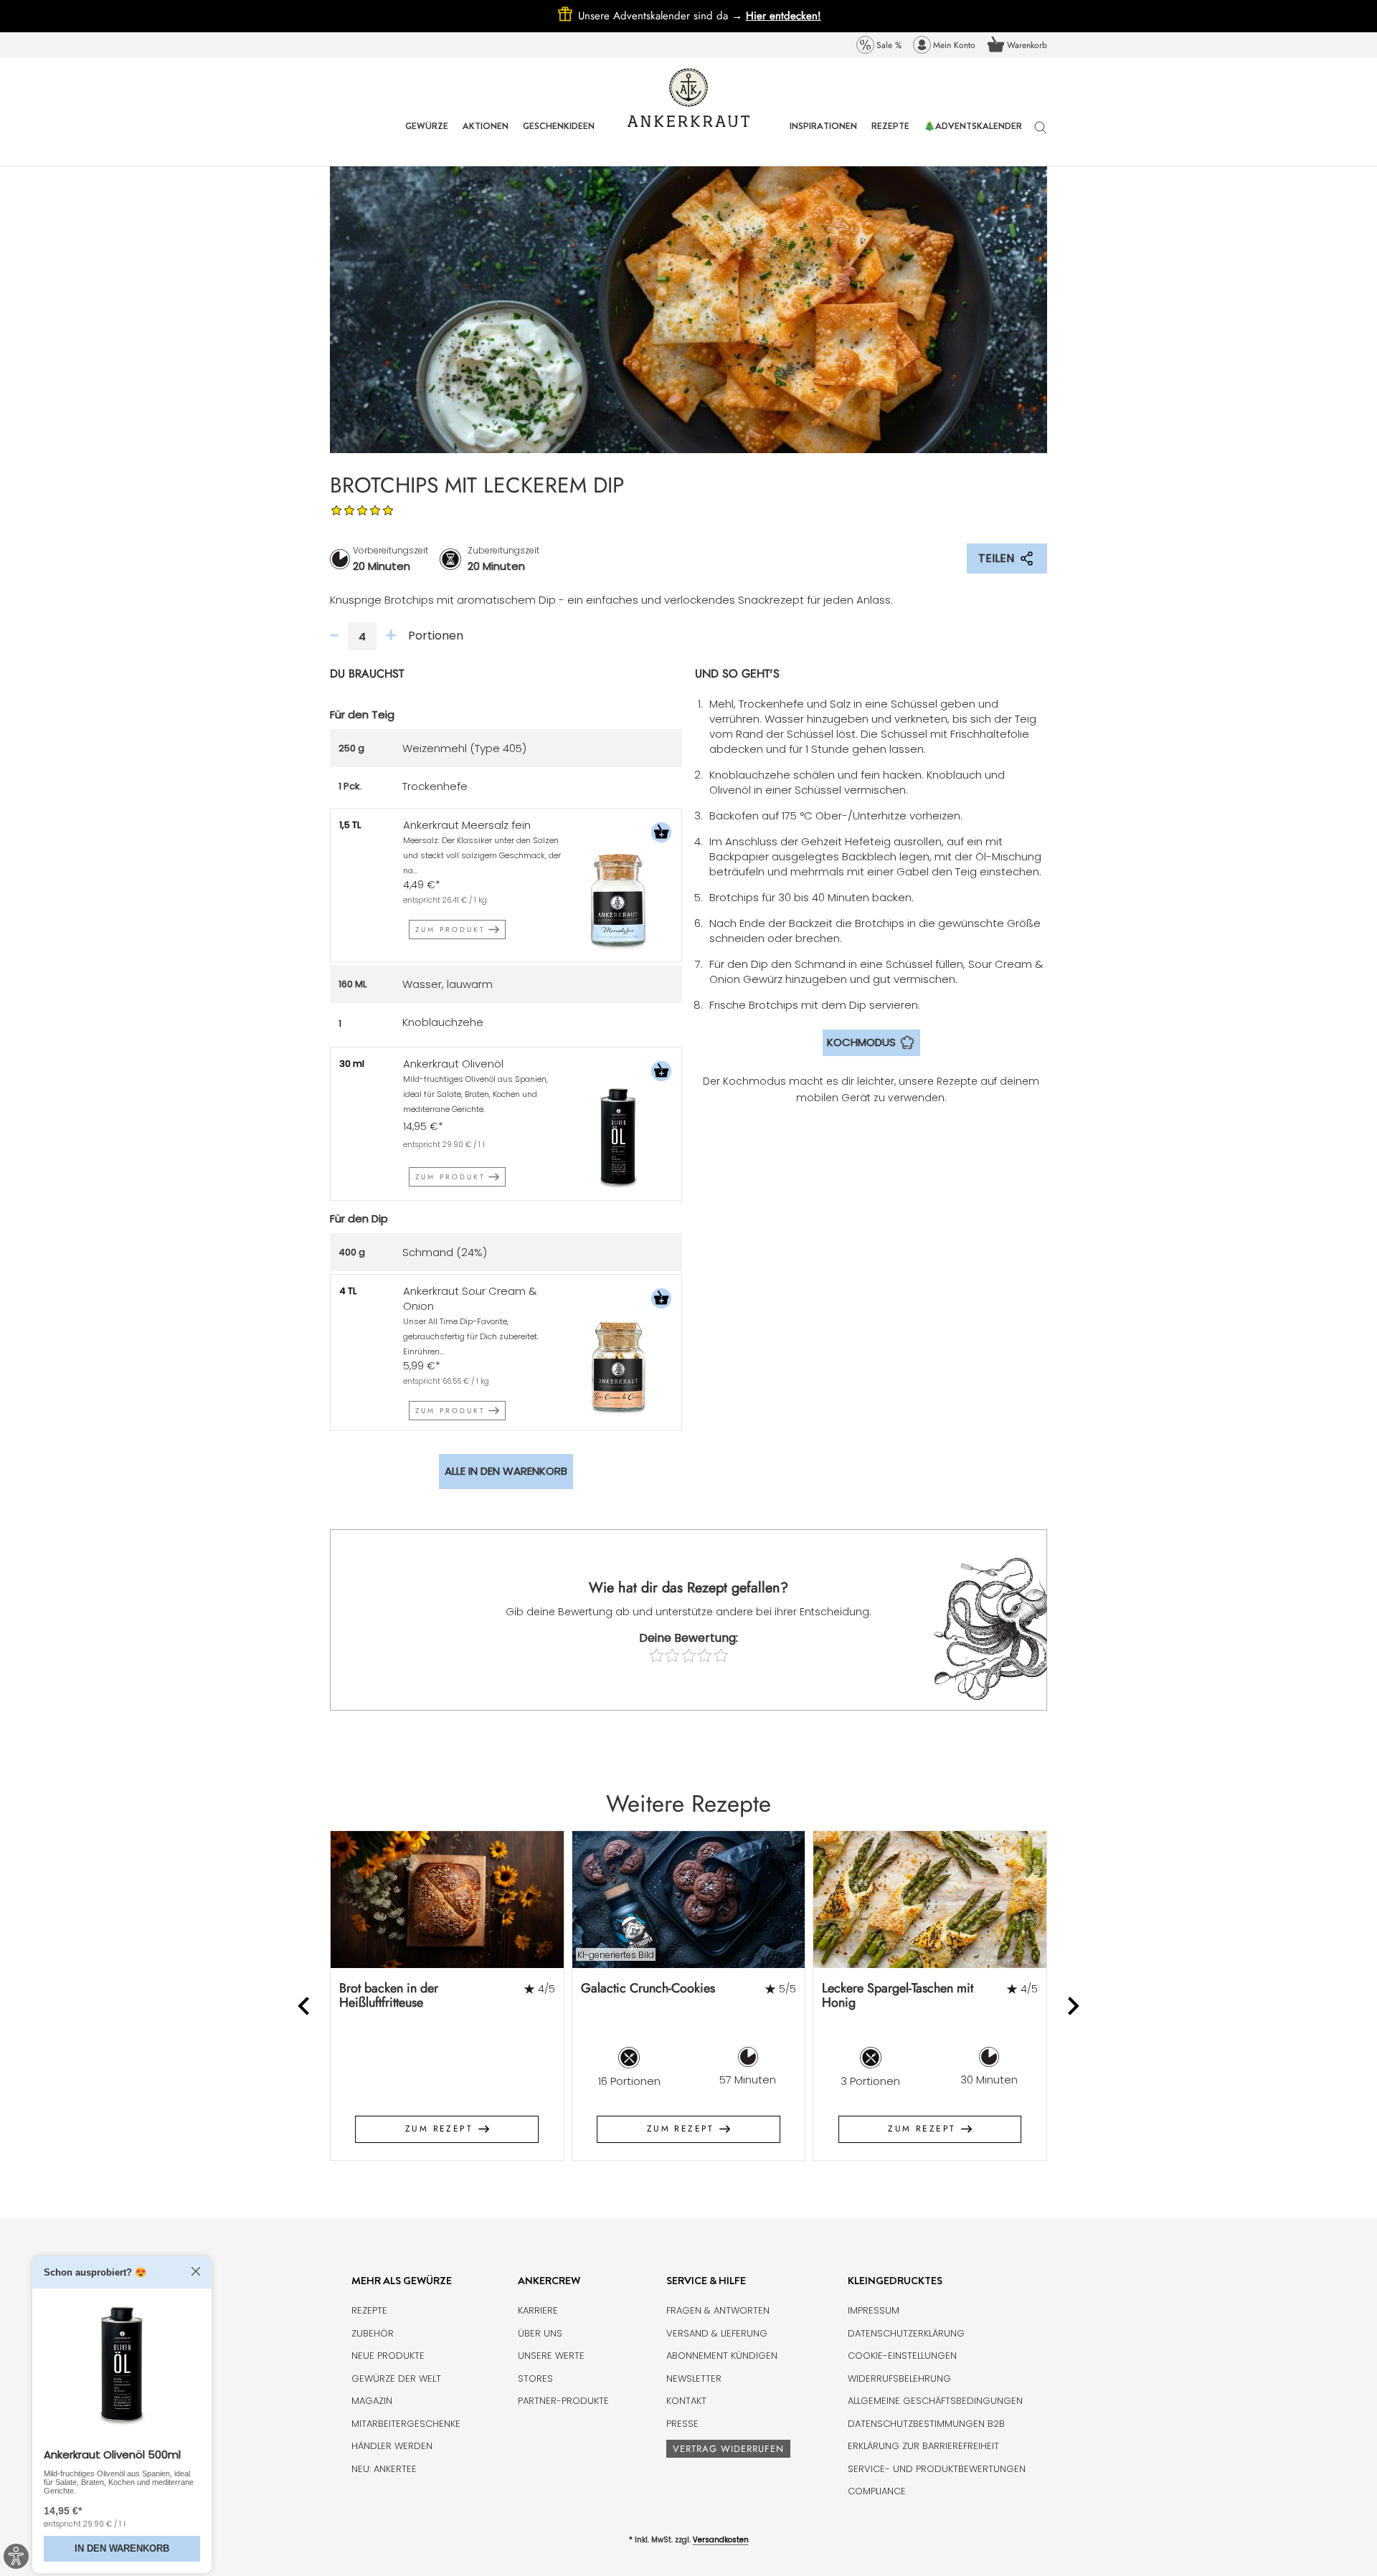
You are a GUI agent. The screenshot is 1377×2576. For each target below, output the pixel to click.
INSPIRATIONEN (823, 137)
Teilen (996, 558)
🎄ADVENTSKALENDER (973, 137)
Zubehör (373, 2333)
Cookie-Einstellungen (902, 2356)
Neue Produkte (388, 2356)
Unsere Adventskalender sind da (662, 16)
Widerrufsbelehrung (899, 2378)
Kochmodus (861, 1042)
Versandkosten (721, 2540)
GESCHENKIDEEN (559, 137)
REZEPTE (890, 137)
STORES (535, 2378)
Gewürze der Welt (396, 2378)
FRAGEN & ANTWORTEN (718, 2310)
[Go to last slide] (305, 2006)
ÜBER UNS (540, 2333)
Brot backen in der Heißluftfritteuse (389, 1996)
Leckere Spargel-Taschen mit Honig (898, 1996)
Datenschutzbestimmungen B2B (926, 2424)
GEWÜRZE (427, 137)
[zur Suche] (1041, 134)
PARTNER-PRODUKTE (563, 2401)
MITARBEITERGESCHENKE (406, 2424)
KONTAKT (686, 2401)
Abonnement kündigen (722, 2356)
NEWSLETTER (694, 2378)
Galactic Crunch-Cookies (648, 1988)
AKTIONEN (486, 137)
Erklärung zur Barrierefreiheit (923, 2446)
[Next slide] (1073, 2006)
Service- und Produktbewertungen (937, 2469)
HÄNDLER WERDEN (392, 2446)
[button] (661, 834)
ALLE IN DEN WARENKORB (506, 1471)
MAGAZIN (372, 2401)
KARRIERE (538, 2310)
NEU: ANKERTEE (384, 2469)
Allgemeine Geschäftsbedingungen (935, 2401)
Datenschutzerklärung (906, 2333)
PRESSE (682, 2424)
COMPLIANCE (877, 2491)
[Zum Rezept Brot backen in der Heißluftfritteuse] (447, 1900)
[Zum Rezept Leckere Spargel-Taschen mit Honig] (930, 1900)
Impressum (874, 2310)
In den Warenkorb (122, 2548)
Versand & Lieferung (717, 2333)
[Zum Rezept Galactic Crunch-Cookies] (689, 1900)
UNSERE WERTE (551, 2356)
